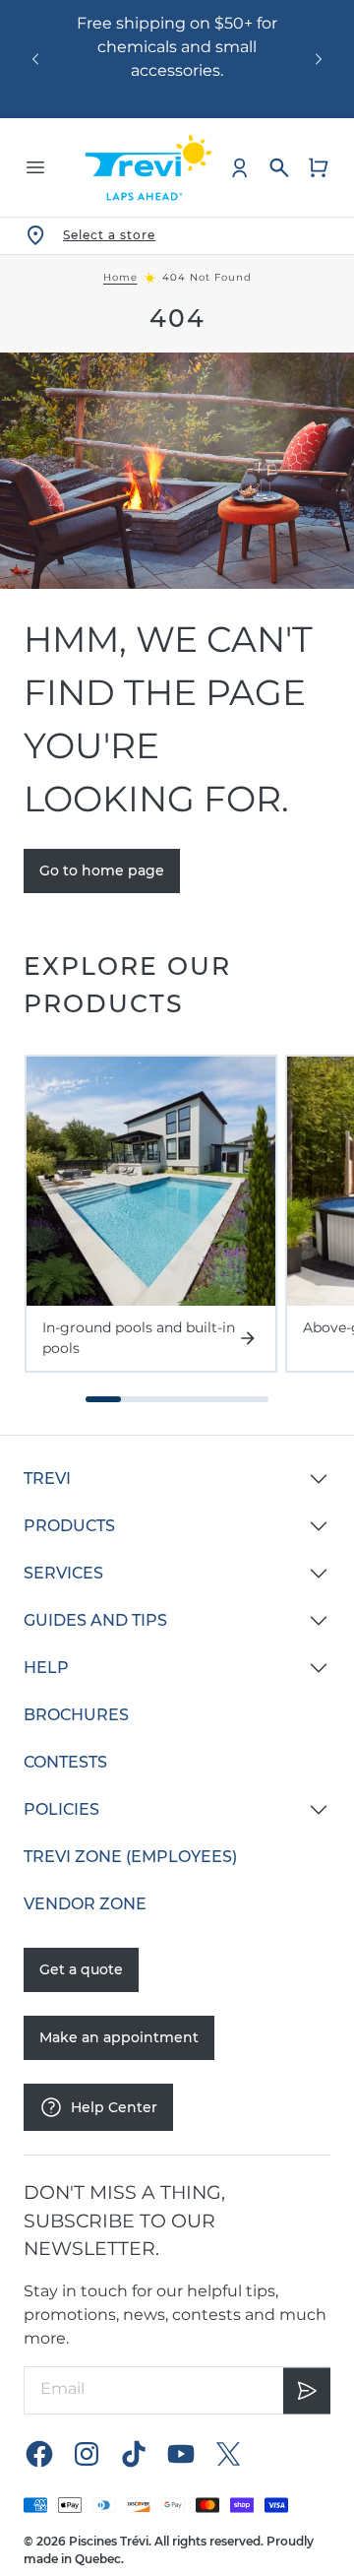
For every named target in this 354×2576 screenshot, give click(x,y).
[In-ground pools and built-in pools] (151, 1181)
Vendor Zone (85, 1904)
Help (46, 1668)
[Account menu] (240, 167)
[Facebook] (39, 2454)
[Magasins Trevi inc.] (148, 167)
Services (63, 1573)
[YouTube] (181, 2454)
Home (120, 278)
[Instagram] (87, 2454)
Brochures (76, 1715)
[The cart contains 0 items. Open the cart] (319, 167)
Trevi (47, 1479)
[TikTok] (134, 2454)
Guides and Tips (95, 1620)
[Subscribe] (307, 2390)
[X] (228, 2454)
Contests (65, 1762)
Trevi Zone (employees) (130, 1857)
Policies (61, 1809)
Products (69, 1526)
